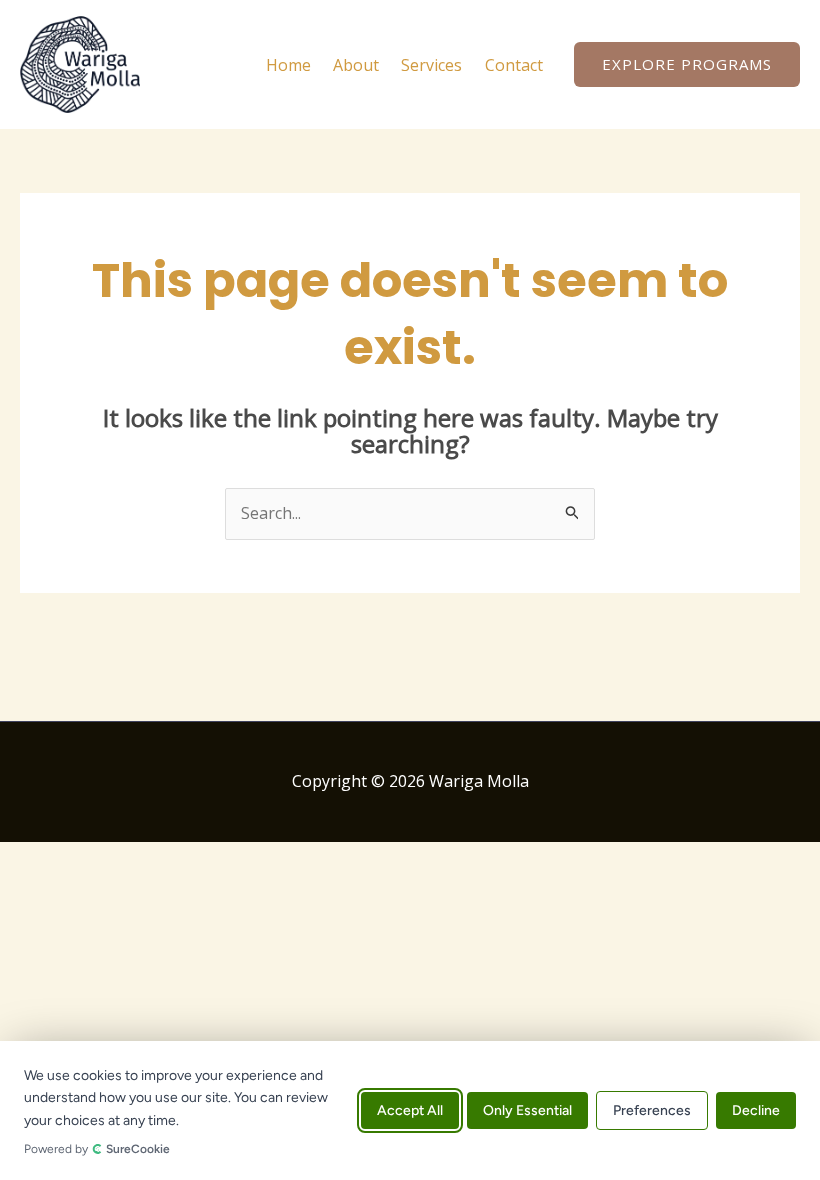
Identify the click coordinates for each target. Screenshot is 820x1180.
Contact (514, 65)
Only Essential (527, 1110)
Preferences (652, 1110)
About (356, 65)
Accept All (410, 1110)
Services (431, 65)
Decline (756, 1110)
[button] (687, 64)
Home (288, 65)
